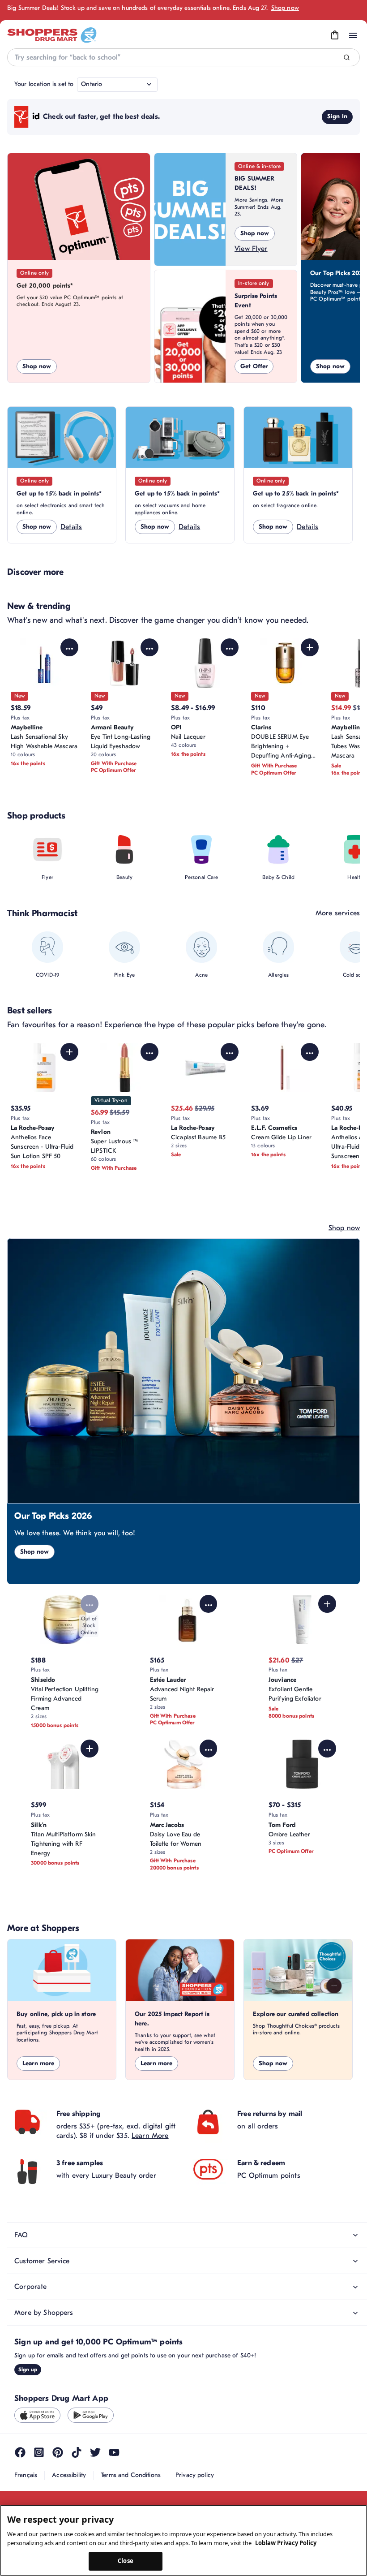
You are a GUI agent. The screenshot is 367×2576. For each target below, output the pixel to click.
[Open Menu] (353, 35)
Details (71, 527)
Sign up (28, 2369)
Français (26, 2475)
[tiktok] (77, 2452)
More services (338, 913)
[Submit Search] (347, 58)
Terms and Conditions (131, 2475)
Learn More (150, 2136)
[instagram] (39, 2452)
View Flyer (251, 249)
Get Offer (254, 366)
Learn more (38, 2063)
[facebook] (20, 2452)
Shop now (285, 8)
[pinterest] (58, 2452)
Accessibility (69, 2475)
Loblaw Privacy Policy (286, 2543)
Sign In (337, 116)
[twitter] (95, 2452)
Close (126, 2561)
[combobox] (183, 57)
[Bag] (335, 35)
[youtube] (114, 2452)
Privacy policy (195, 2475)
